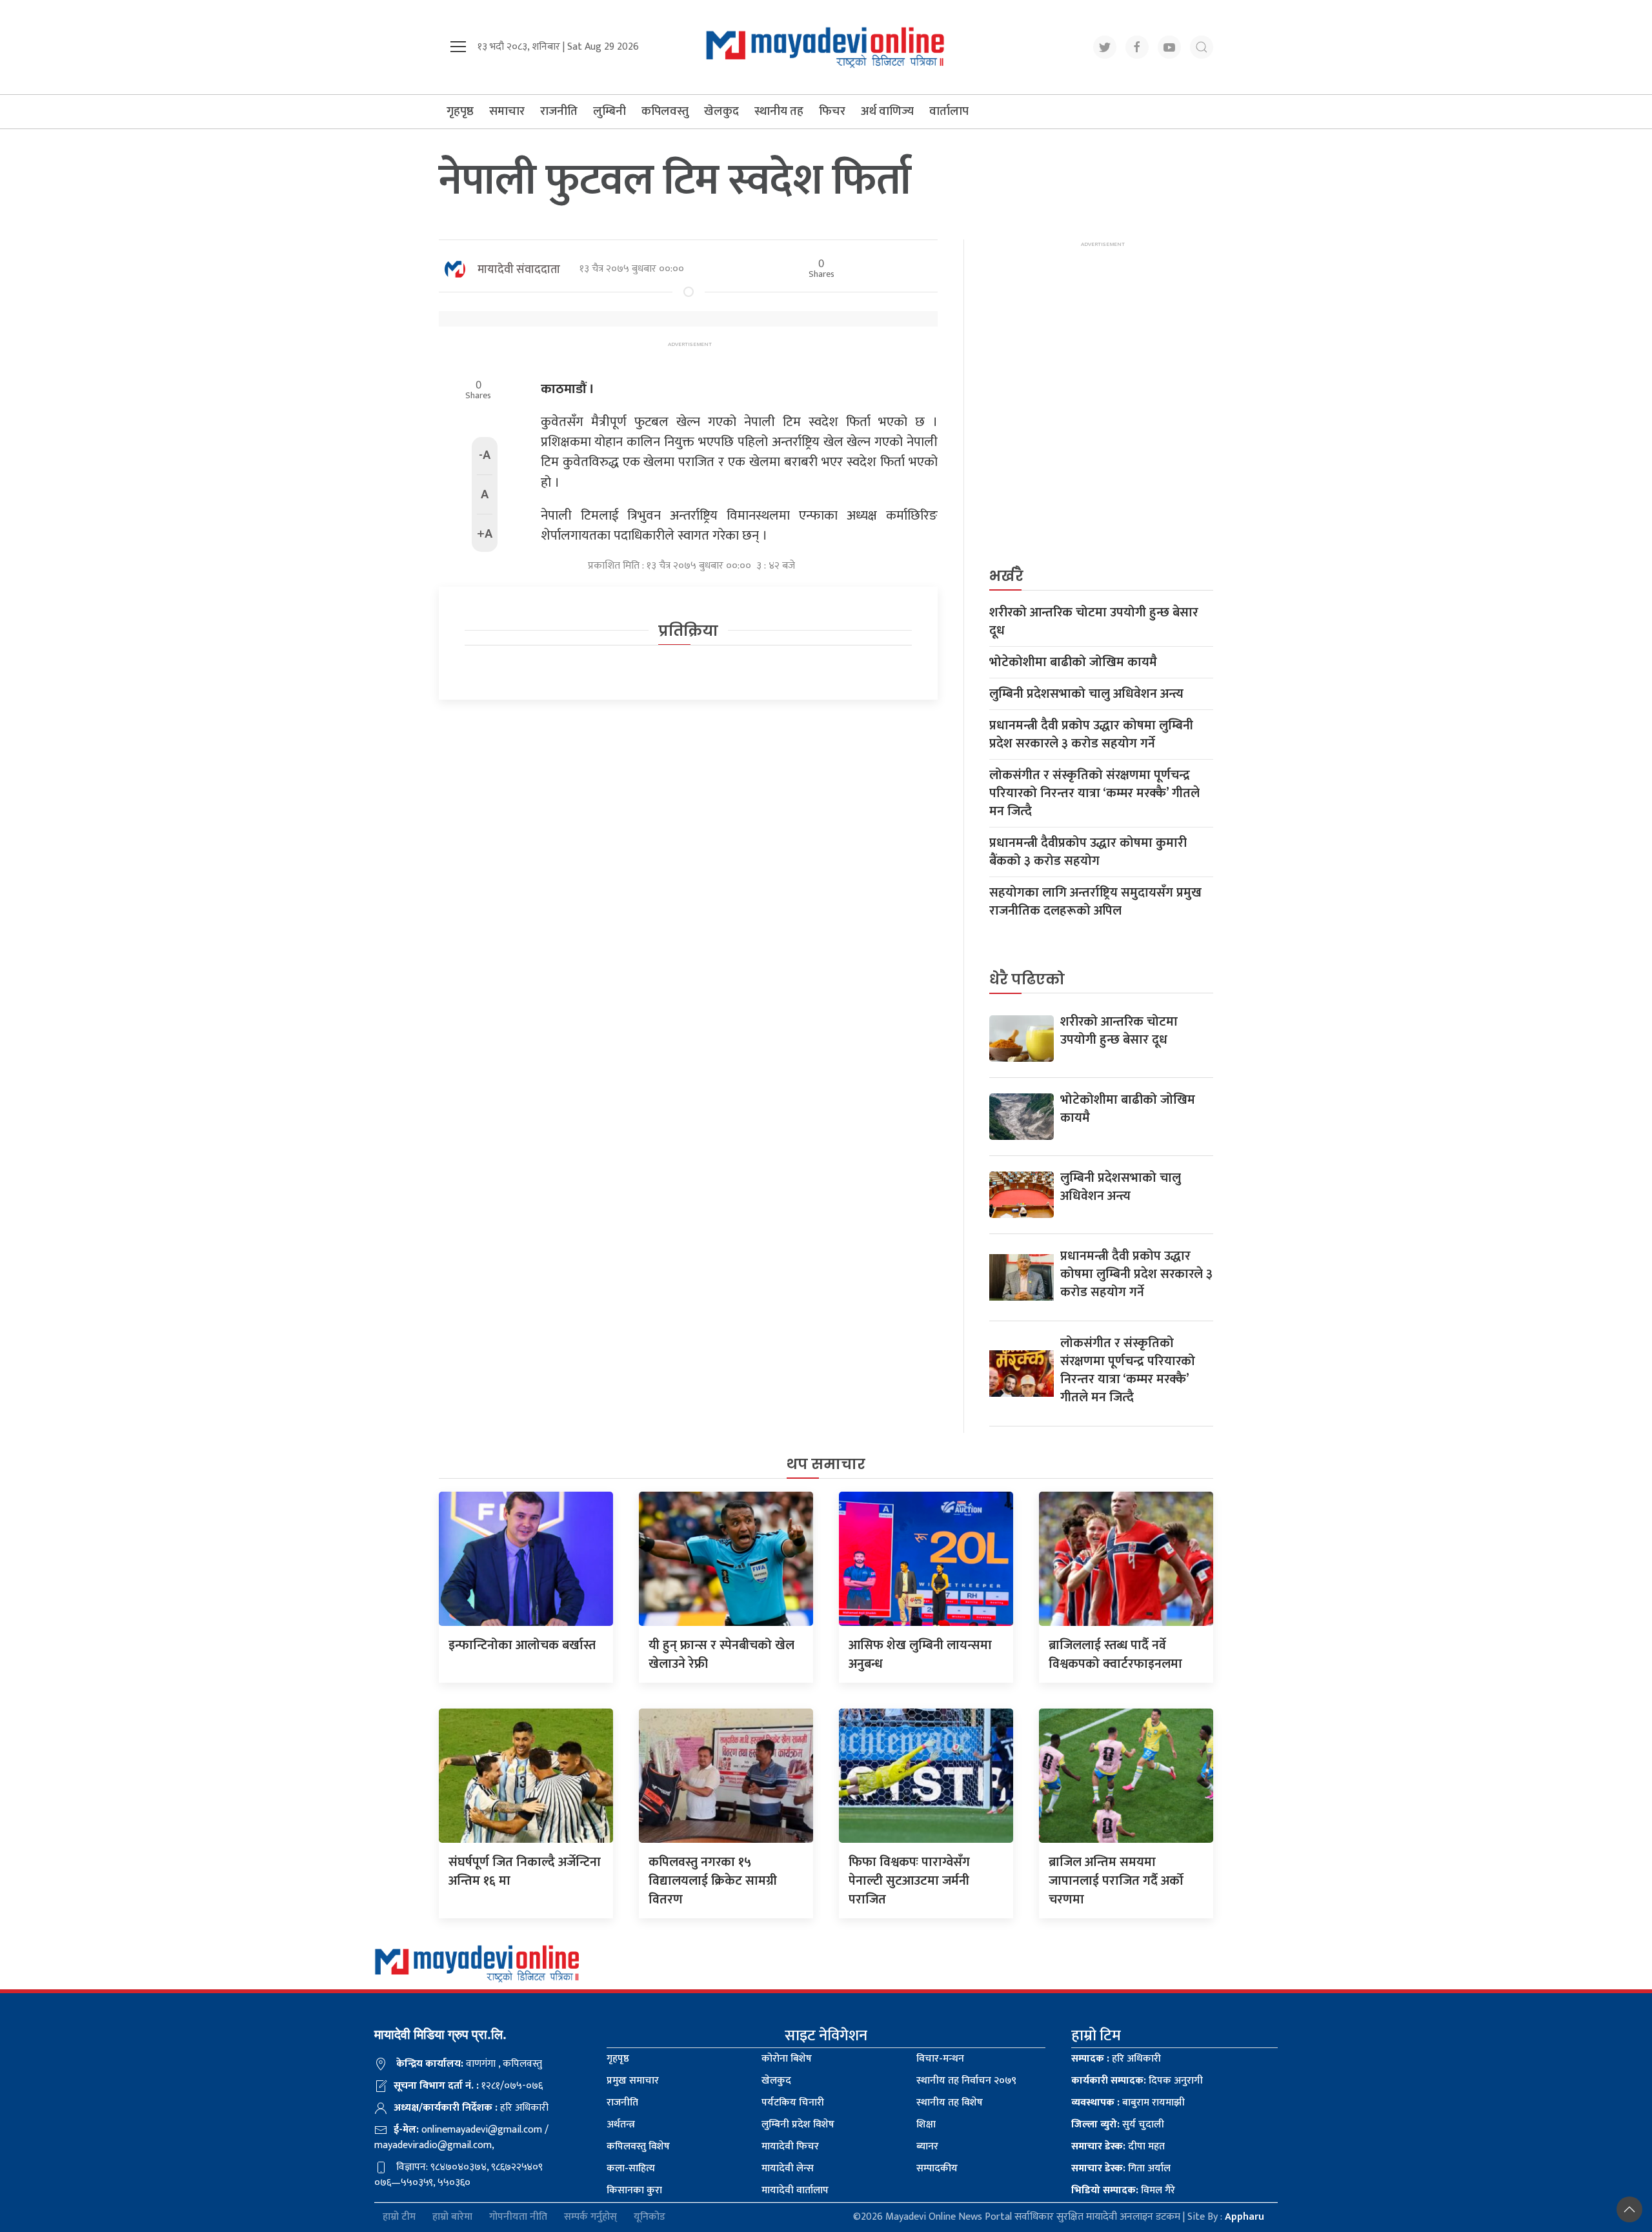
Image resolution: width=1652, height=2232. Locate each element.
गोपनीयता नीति (518, 2217)
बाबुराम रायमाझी (1128, 2103)
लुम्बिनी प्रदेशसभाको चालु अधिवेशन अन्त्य (1086, 694)
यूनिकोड (650, 2217)
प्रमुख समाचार (633, 2081)
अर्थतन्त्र (621, 2125)
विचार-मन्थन (940, 2059)
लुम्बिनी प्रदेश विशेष (798, 2125)
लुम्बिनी (609, 111)
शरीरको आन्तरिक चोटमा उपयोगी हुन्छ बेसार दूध (1094, 622)
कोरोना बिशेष (787, 2059)
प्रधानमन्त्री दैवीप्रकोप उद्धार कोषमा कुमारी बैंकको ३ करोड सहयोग (1088, 852)
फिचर (832, 111)
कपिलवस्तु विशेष (638, 2146)
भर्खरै (1006, 576)
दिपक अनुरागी (1137, 2081)
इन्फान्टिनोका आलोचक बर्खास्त (522, 1645)
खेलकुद (721, 111)
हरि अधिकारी (1116, 2059)
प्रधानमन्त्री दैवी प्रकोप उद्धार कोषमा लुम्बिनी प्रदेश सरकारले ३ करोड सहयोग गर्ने (1091, 735)
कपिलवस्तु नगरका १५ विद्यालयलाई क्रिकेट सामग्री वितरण (713, 1881)
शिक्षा (926, 2125)
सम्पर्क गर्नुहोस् (590, 2217)
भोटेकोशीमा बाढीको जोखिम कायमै (1073, 662)
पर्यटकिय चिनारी (793, 2103)
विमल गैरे (1123, 2190)
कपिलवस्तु (665, 111)
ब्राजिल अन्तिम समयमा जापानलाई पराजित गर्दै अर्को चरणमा (1116, 1881)
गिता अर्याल (1121, 2168)
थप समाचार (826, 1464)
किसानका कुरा (634, 2190)
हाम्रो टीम (399, 2217)
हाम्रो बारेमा (452, 2217)
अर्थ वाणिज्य (887, 111)
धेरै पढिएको (1027, 979)
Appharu (1244, 2217)
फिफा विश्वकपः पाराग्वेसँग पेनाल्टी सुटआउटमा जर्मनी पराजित (909, 1881)
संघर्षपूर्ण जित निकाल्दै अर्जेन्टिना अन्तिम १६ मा (525, 1872)
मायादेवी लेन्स (788, 2168)
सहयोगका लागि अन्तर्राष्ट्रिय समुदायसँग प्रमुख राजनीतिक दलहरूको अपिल (1095, 902)
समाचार (507, 111)
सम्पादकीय (937, 2168)
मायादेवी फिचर (790, 2146)
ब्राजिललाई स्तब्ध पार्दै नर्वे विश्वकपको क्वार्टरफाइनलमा (1115, 1655)
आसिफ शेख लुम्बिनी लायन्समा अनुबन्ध (920, 1655)
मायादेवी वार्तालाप (795, 2190)
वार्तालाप (949, 111)
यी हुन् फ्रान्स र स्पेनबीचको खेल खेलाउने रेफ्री (721, 1655)
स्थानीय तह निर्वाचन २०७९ (966, 2081)
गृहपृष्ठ (460, 111)
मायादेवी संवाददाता (519, 270)
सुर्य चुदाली (1118, 2125)
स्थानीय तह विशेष (950, 2103)
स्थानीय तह (779, 111)
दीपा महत (1118, 2146)
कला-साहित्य (631, 2168)
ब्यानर (927, 2146)
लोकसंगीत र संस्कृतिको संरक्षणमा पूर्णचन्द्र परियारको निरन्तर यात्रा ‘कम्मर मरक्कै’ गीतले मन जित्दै (1094, 793)
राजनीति (559, 111)
